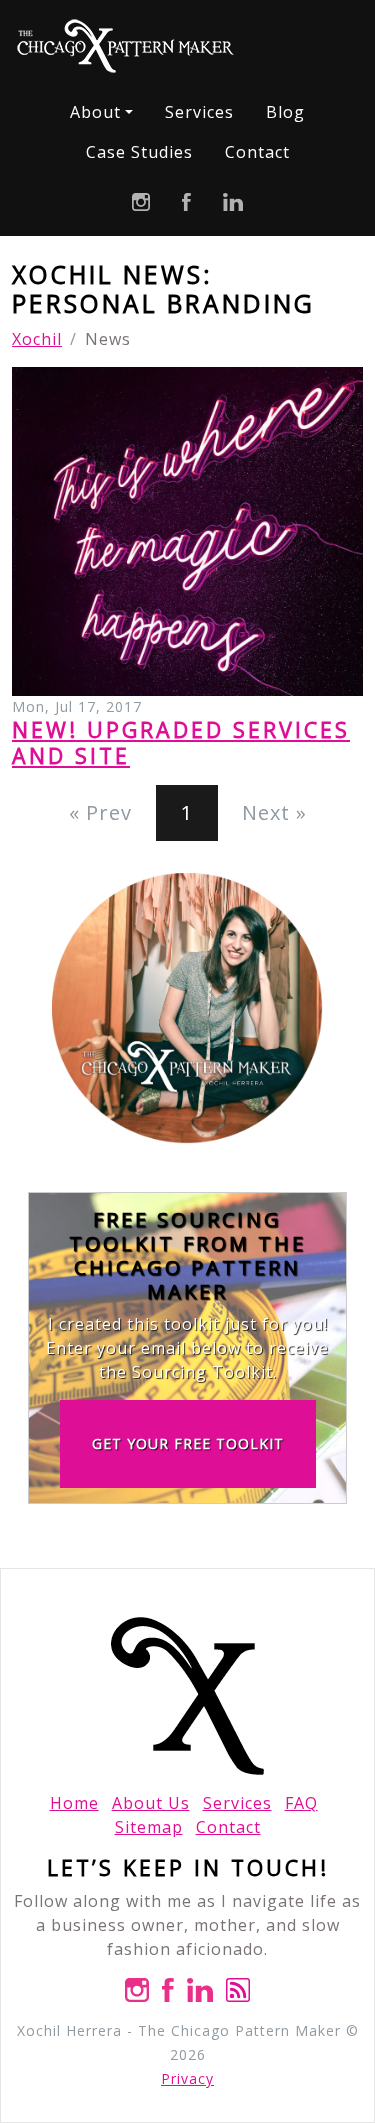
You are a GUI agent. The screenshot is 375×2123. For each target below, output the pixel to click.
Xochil (37, 339)
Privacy (187, 2078)
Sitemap (149, 1827)
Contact (257, 152)
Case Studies (139, 152)
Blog (285, 112)
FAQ (301, 1803)
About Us (151, 1803)
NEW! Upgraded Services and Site (181, 742)
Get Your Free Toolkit (188, 1443)
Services (199, 112)
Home (74, 1803)
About (95, 112)
